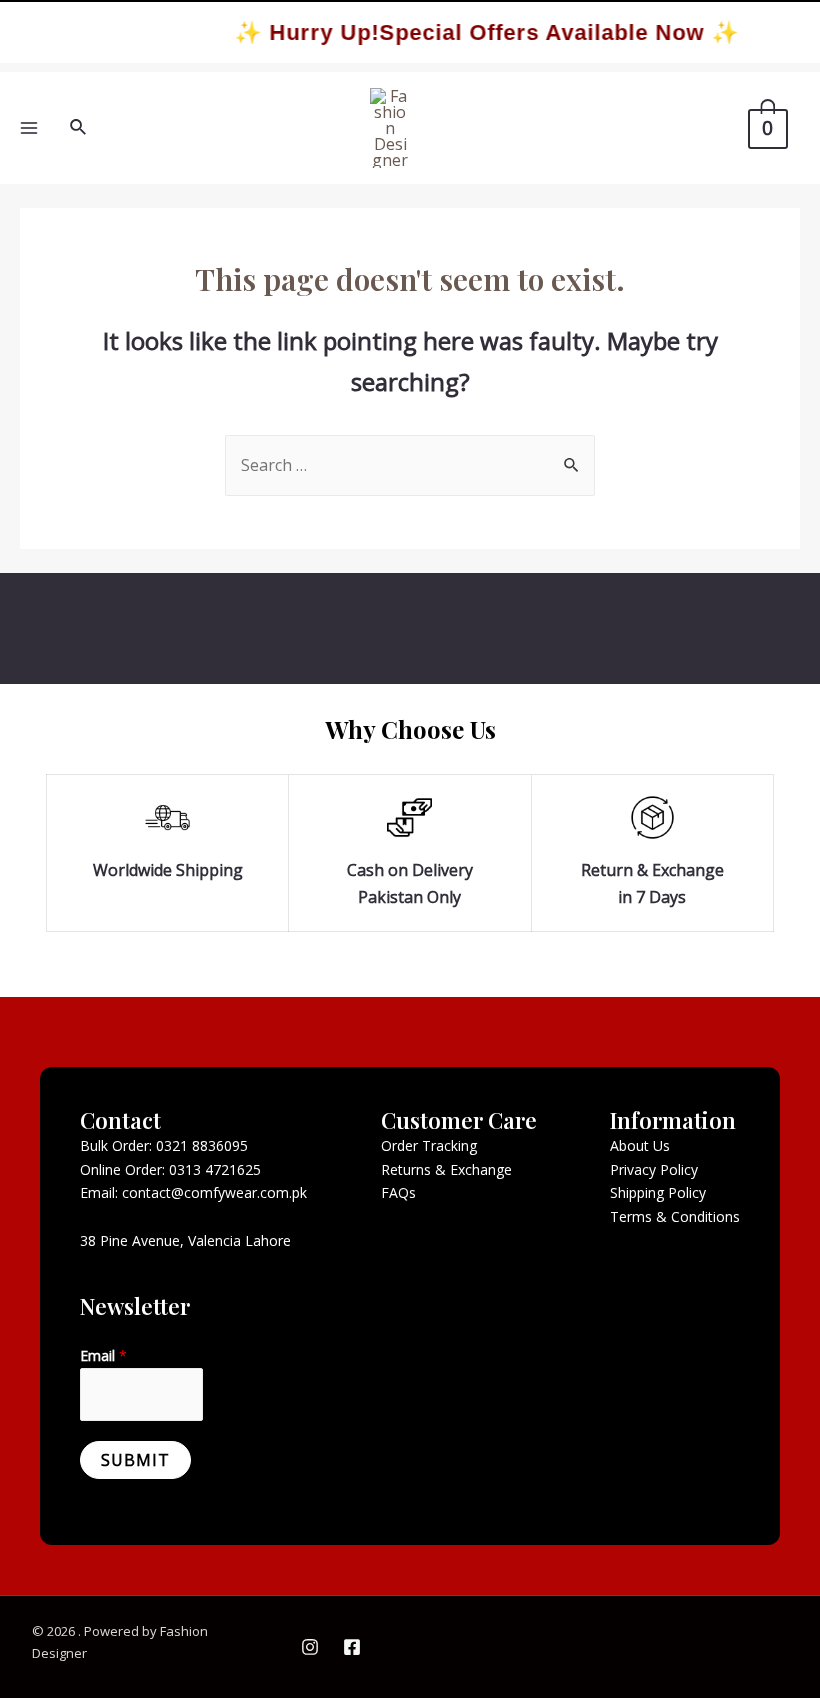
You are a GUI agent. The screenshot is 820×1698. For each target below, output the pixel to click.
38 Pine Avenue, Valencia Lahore (185, 1240)
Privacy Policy (654, 1169)
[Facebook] (352, 1647)
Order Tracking (429, 1145)
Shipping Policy (658, 1192)
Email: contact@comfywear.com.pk (193, 1192)
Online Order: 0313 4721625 (170, 1169)
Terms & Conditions (675, 1216)
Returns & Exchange (446, 1169)
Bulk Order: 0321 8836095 (164, 1145)
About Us (640, 1145)
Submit (135, 1460)
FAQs (398, 1192)
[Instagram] (310, 1647)
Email (103, 1355)
